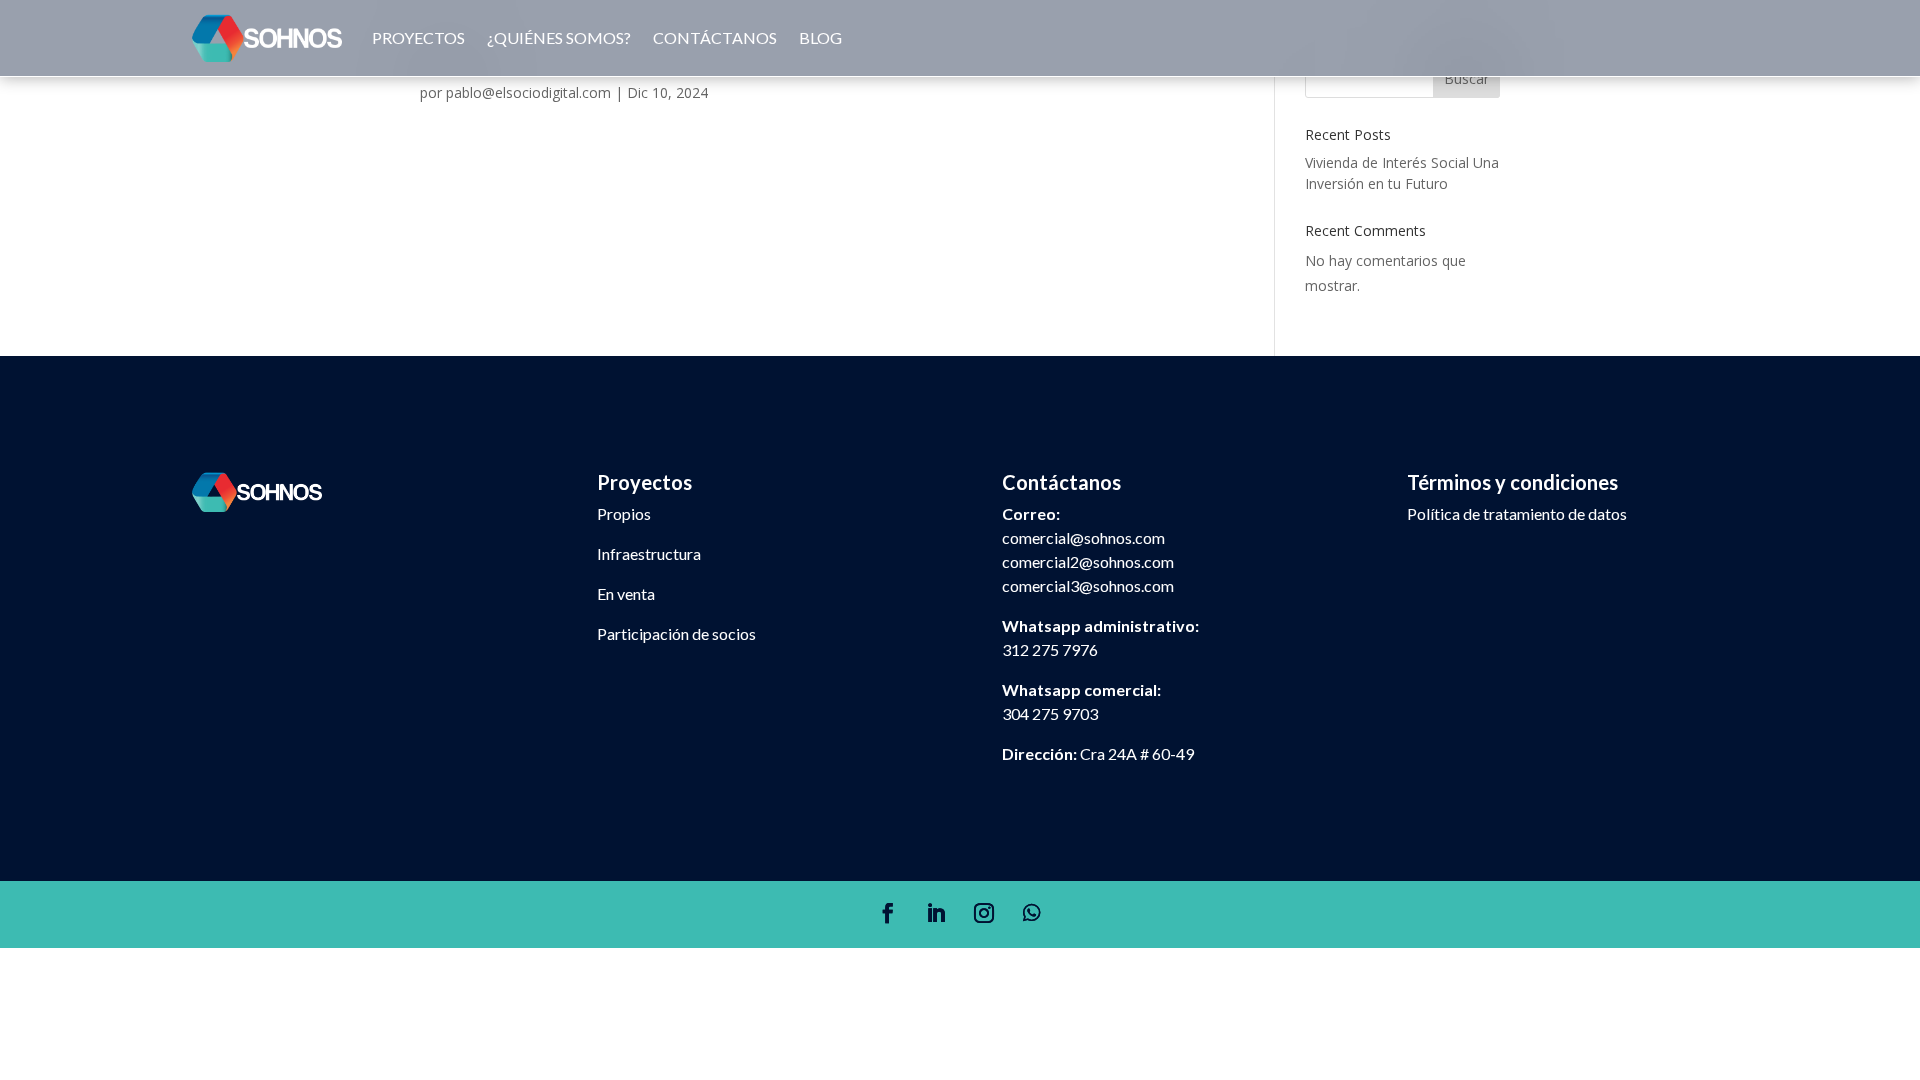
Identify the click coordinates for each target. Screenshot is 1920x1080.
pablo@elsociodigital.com (528, 92)
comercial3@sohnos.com (1088, 585)
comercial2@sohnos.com (1088, 561)
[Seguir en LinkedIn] (936, 913)
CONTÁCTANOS (715, 37)
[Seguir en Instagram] (984, 913)
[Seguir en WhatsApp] (1032, 913)
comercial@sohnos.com (1083, 537)
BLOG (820, 37)
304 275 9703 (1050, 713)
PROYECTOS (418, 37)
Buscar (1466, 78)
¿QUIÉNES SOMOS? (559, 37)
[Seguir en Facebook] (888, 913)
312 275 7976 (1050, 649)
